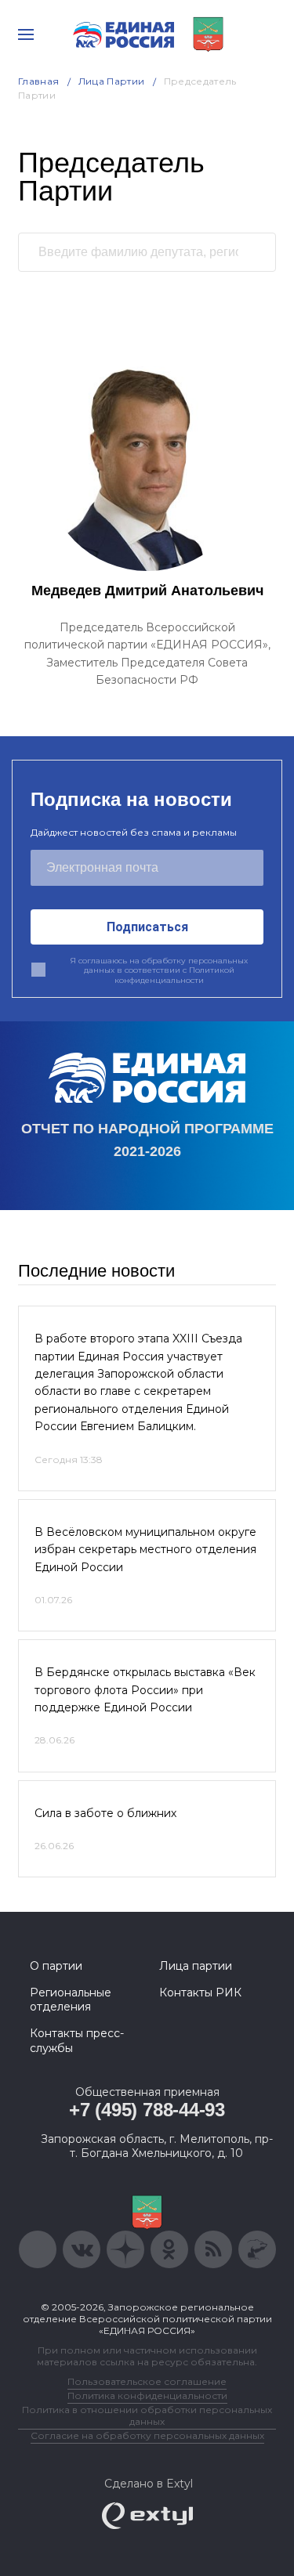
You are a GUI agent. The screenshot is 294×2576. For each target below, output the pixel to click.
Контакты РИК (200, 1993)
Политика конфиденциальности (147, 2395)
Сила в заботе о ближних (105, 1813)
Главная (39, 81)
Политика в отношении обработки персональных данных (147, 2415)
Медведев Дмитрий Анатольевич (147, 591)
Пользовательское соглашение (147, 2381)
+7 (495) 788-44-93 (147, 2110)
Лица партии (196, 1966)
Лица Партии (112, 81)
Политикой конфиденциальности (174, 975)
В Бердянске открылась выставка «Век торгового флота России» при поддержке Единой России (145, 1690)
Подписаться (147, 927)
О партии (56, 1966)
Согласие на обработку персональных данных (147, 2435)
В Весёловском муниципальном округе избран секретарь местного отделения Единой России (145, 1550)
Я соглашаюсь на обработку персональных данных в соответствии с (159, 971)
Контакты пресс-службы (77, 2040)
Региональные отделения (71, 2000)
